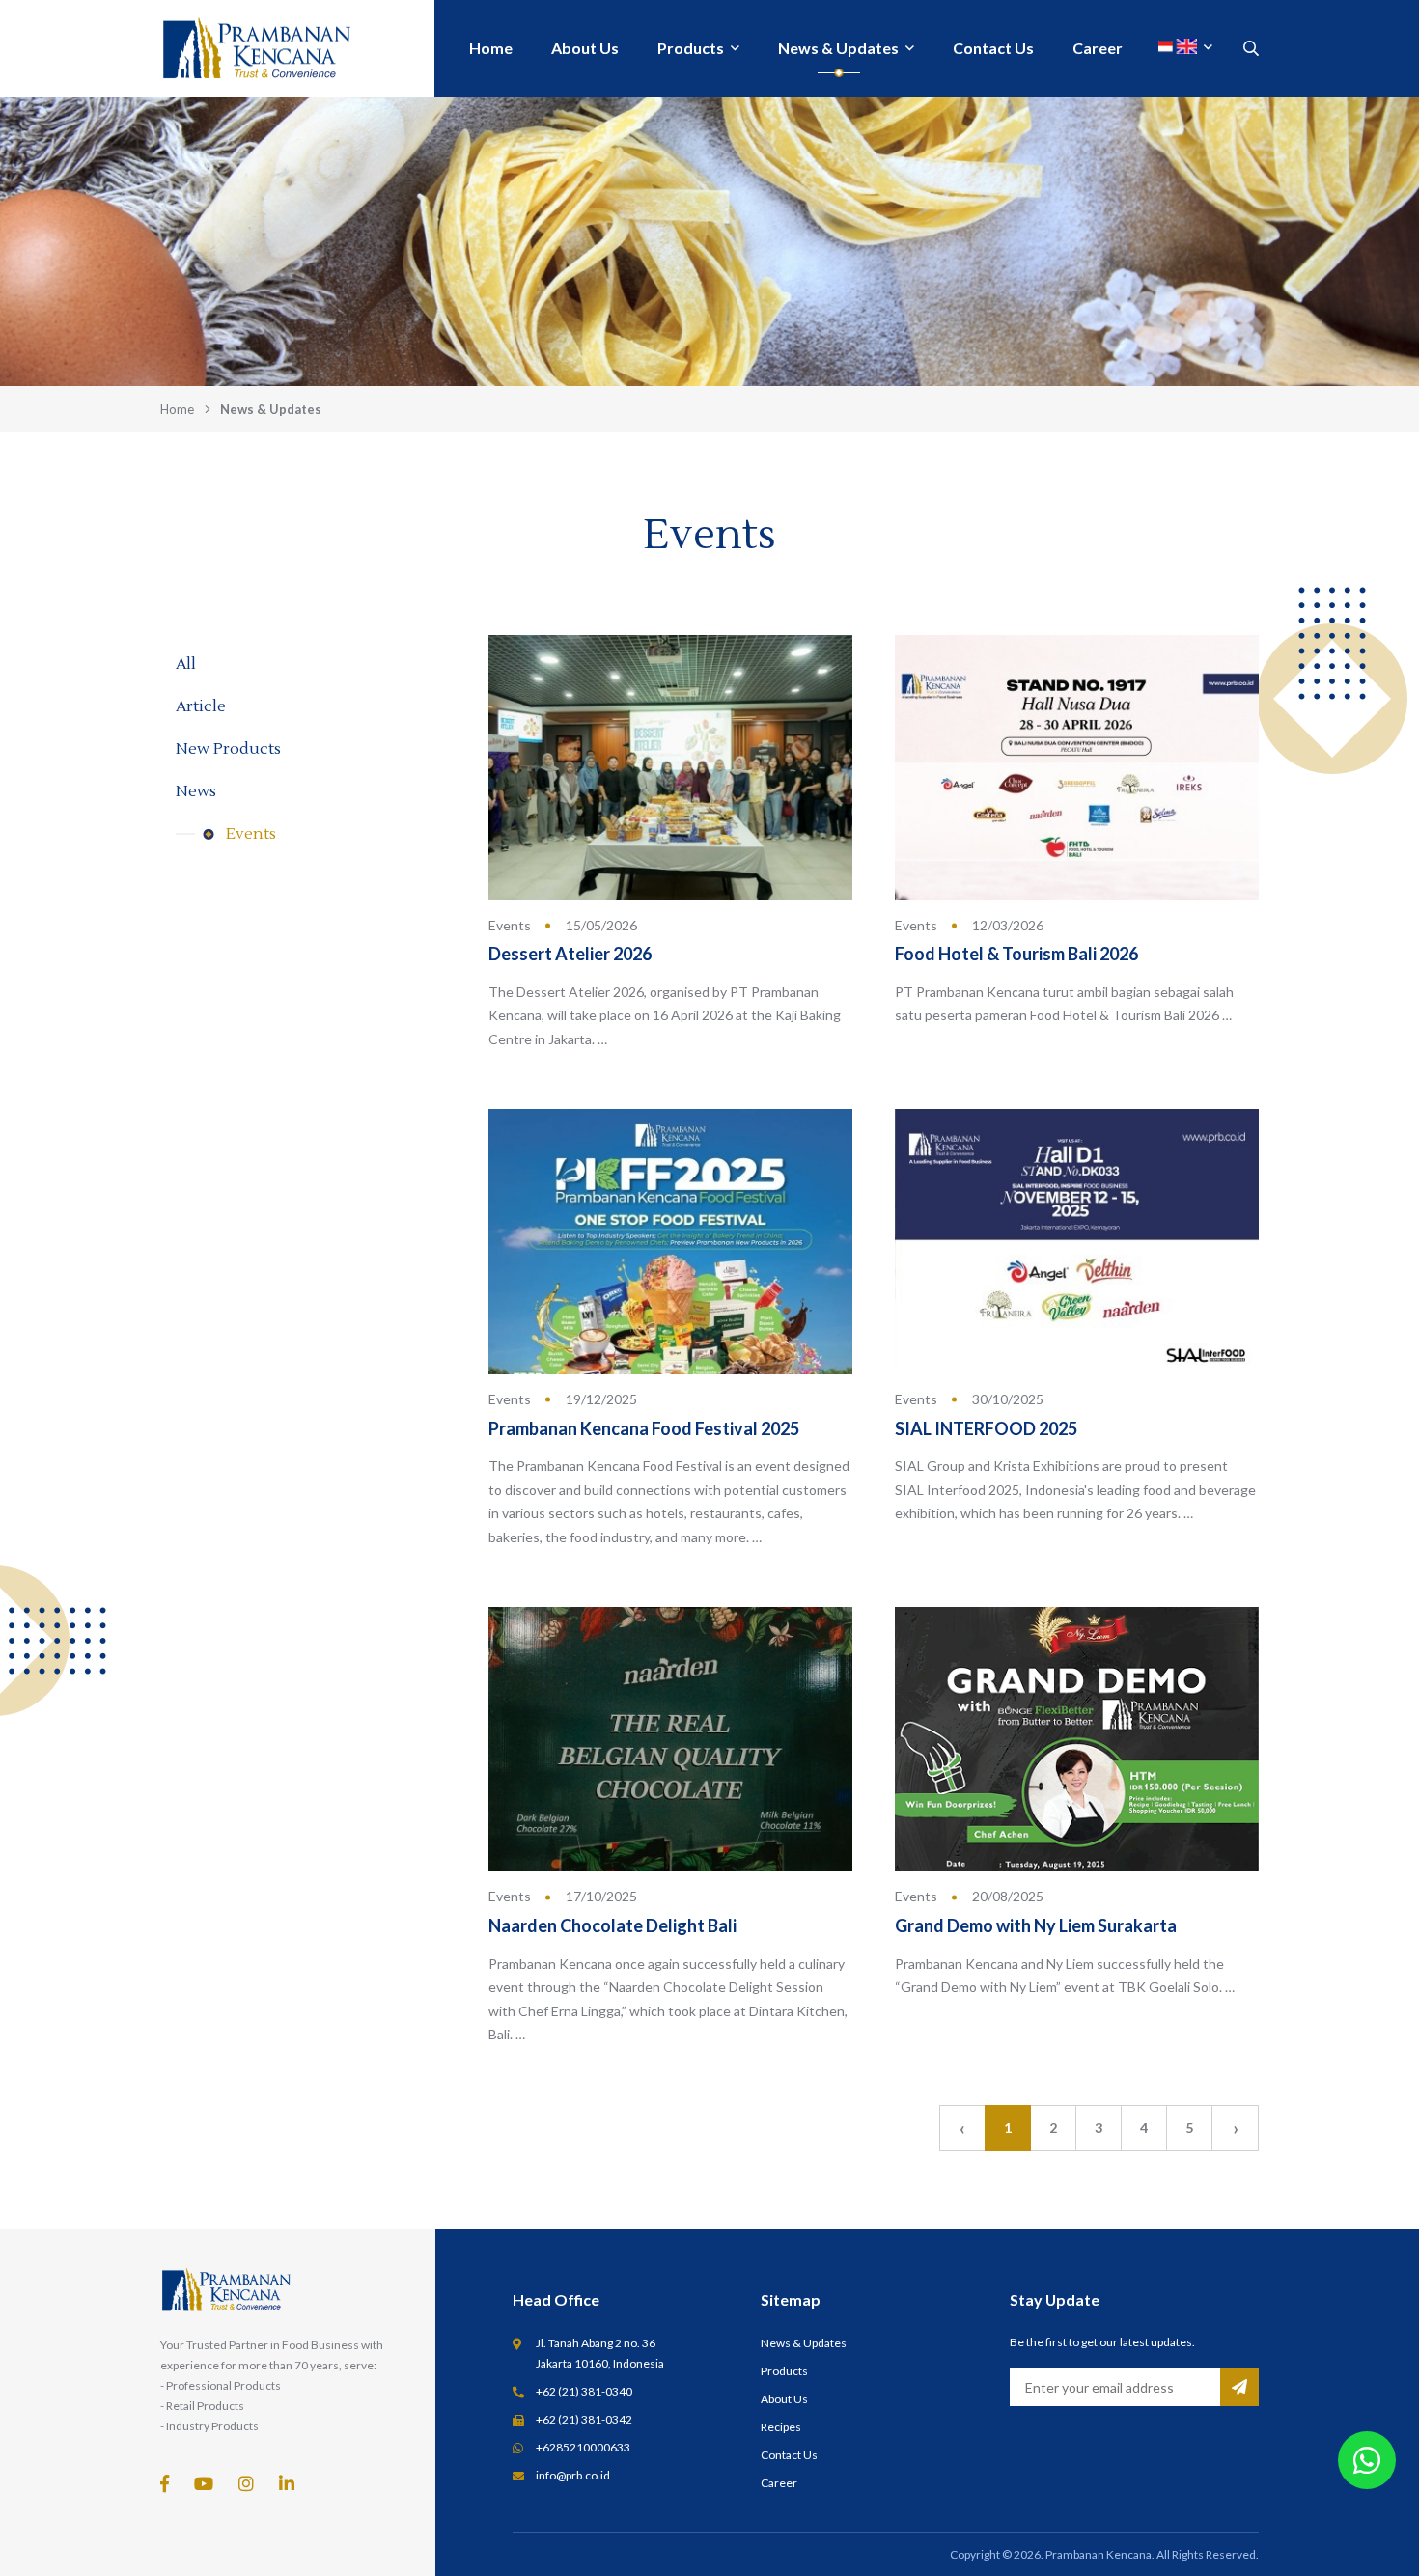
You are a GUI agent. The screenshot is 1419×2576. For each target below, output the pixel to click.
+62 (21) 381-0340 (584, 2391)
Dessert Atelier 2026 (570, 954)
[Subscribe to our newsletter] (1239, 2387)
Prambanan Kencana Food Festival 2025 (644, 1428)
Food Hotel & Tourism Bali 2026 (1016, 954)
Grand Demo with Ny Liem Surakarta (1036, 1925)
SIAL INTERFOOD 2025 (986, 1428)
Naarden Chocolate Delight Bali (612, 1925)
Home (177, 409)
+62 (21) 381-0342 (584, 2419)
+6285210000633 (583, 2447)
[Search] (1251, 48)
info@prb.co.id (573, 2475)
